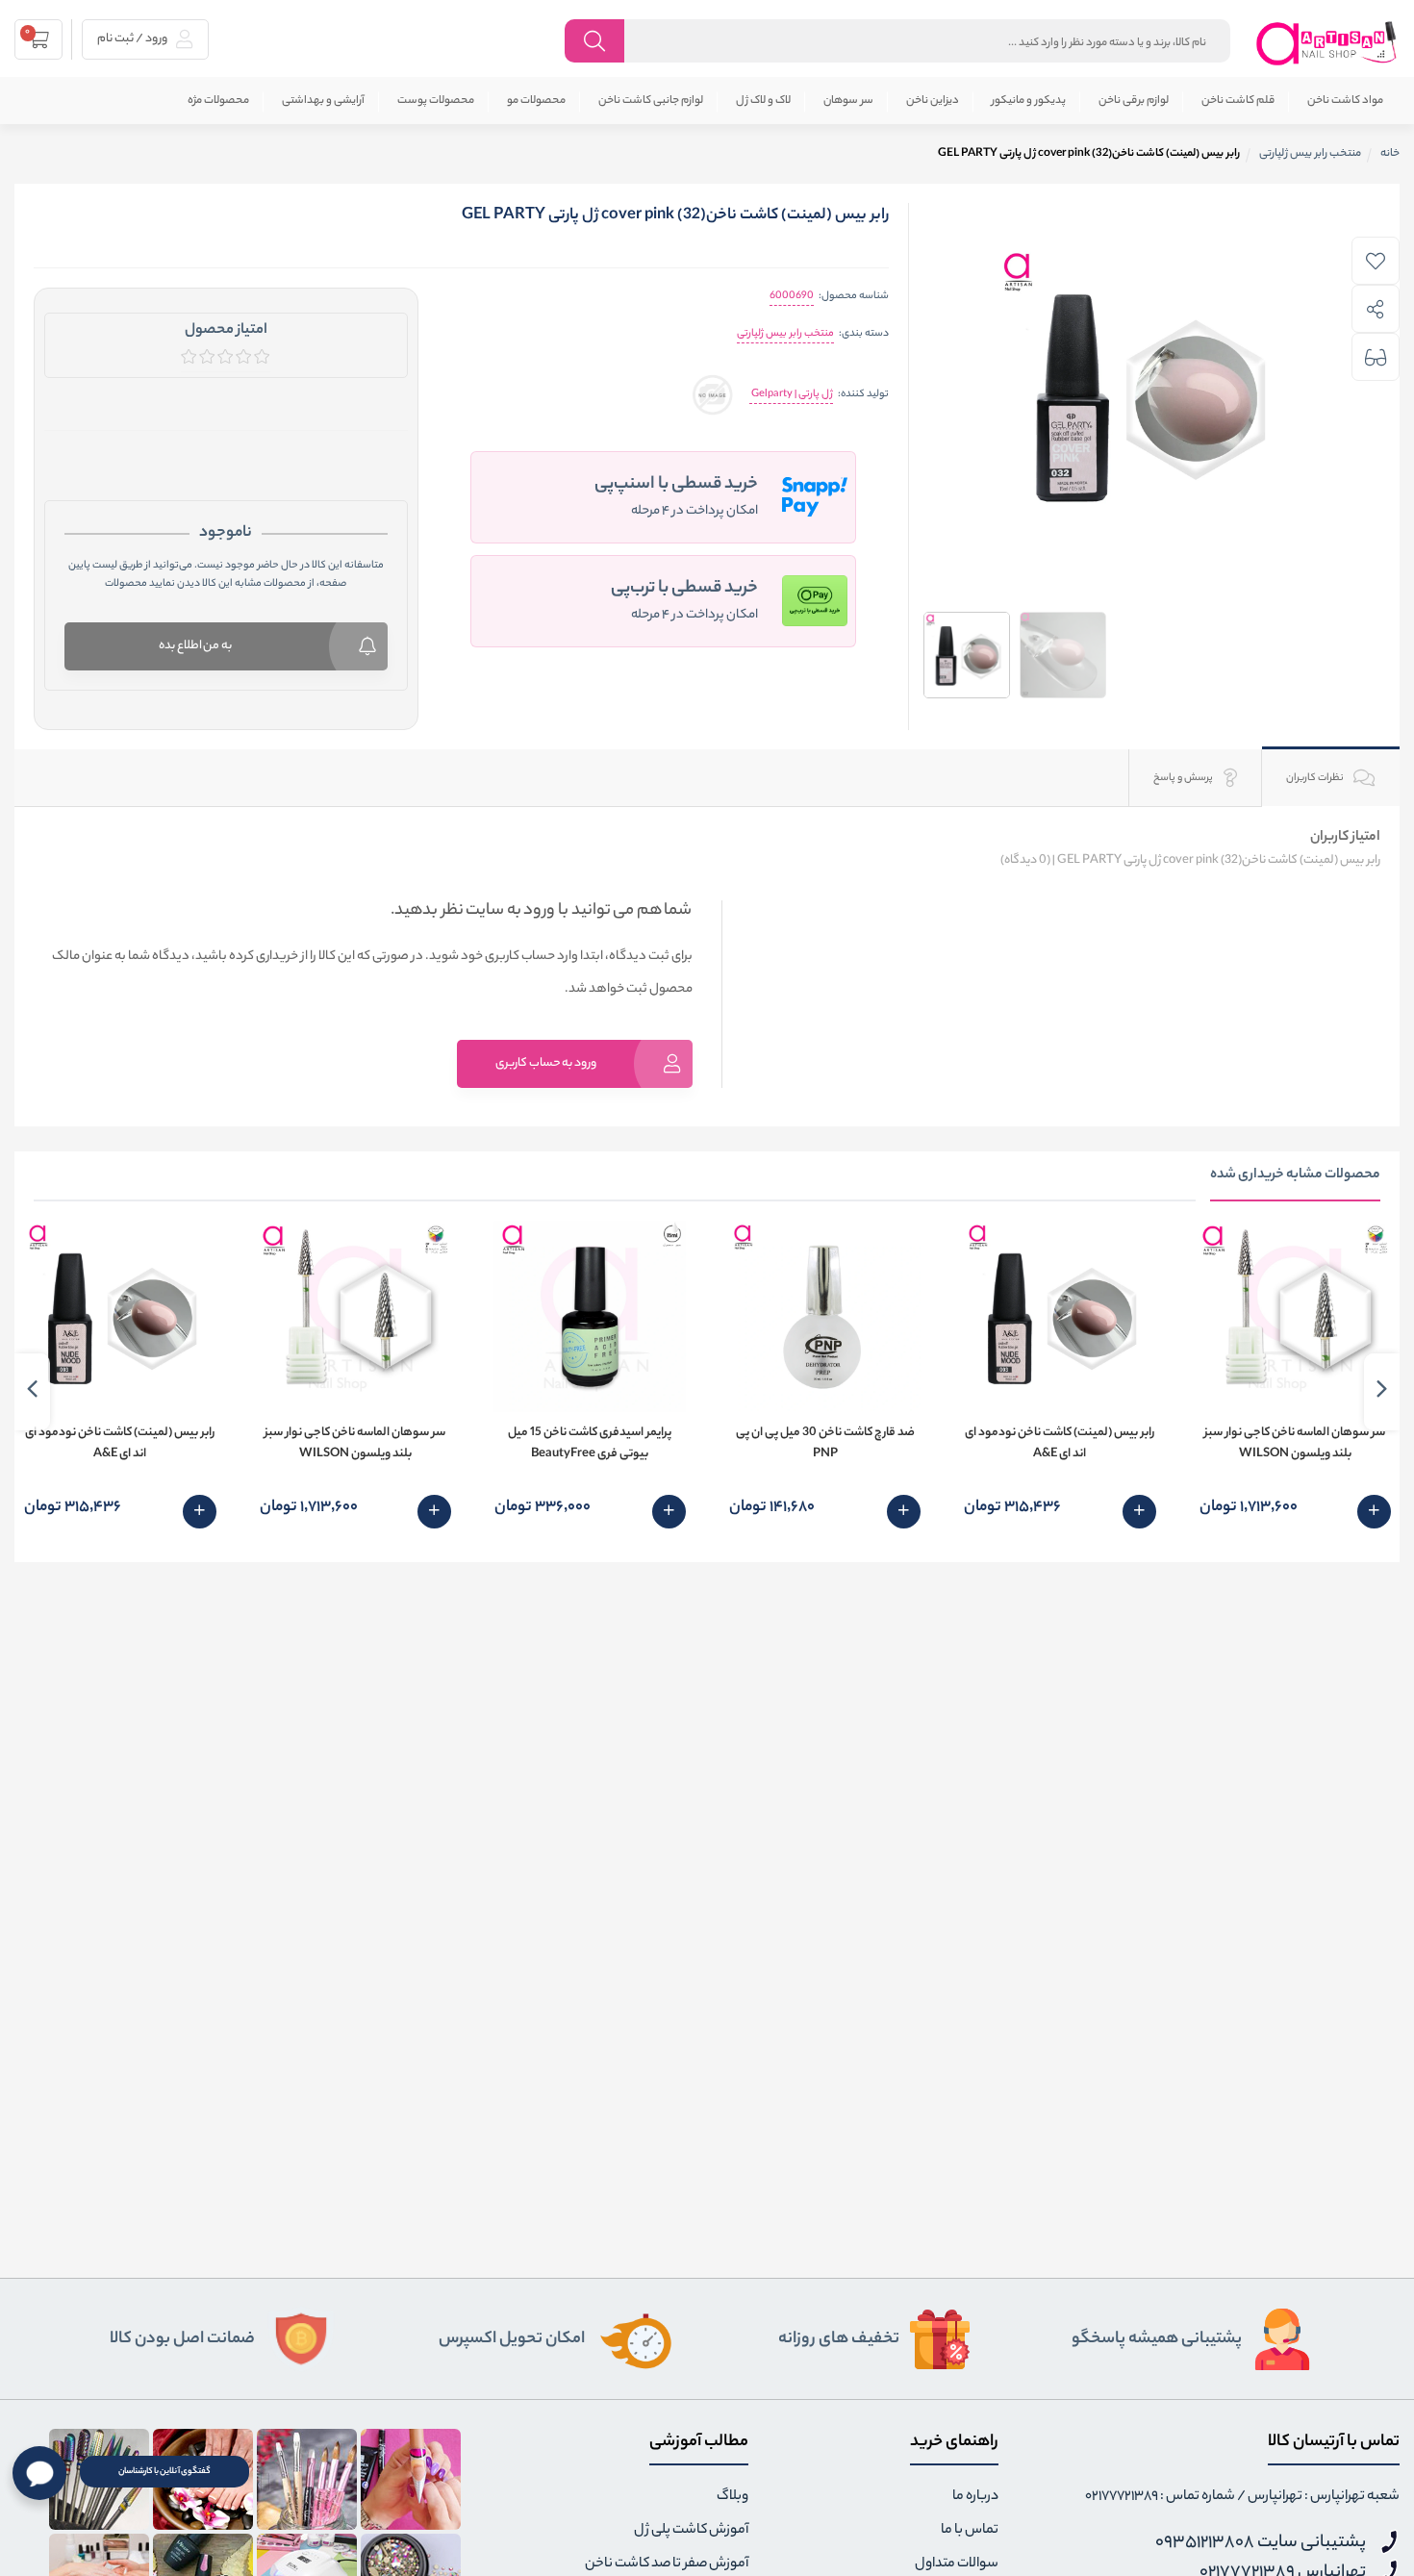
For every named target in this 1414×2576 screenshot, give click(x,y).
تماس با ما (970, 2531)
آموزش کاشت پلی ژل (691, 2531)
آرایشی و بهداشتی (323, 101)
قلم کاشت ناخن (1238, 101)
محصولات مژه (218, 101)
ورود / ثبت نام (133, 39)
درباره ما (975, 2497)
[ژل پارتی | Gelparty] (712, 395)
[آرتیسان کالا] (1327, 43)
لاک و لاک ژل (763, 101)
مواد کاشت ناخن (1345, 101)
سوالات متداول (957, 2564)
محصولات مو (536, 101)
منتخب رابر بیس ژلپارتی (785, 334)
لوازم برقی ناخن (1134, 101)
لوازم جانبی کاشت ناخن (651, 101)
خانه (1390, 154)
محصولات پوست (436, 101)
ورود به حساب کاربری (546, 1063)
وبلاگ (732, 2497)
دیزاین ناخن (933, 101)
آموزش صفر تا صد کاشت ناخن (667, 2564)
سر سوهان (848, 101)
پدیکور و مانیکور (1029, 101)
